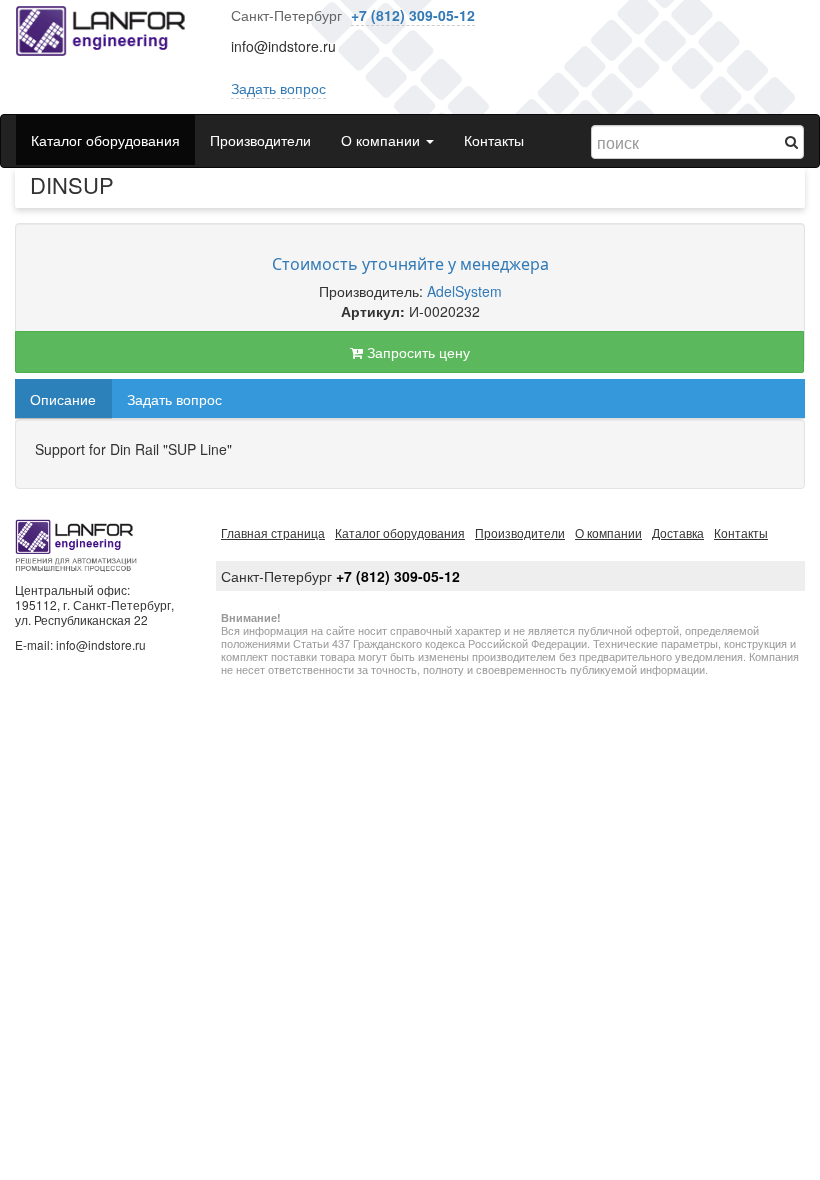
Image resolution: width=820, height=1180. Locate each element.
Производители (260, 140)
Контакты (494, 140)
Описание (63, 399)
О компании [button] (382, 140)
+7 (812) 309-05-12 (413, 15)
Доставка (678, 532)
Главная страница (273, 532)
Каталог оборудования (105, 140)
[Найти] (791, 141)
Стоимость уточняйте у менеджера (410, 264)
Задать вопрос (278, 88)
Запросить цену (416, 352)
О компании (608, 532)
